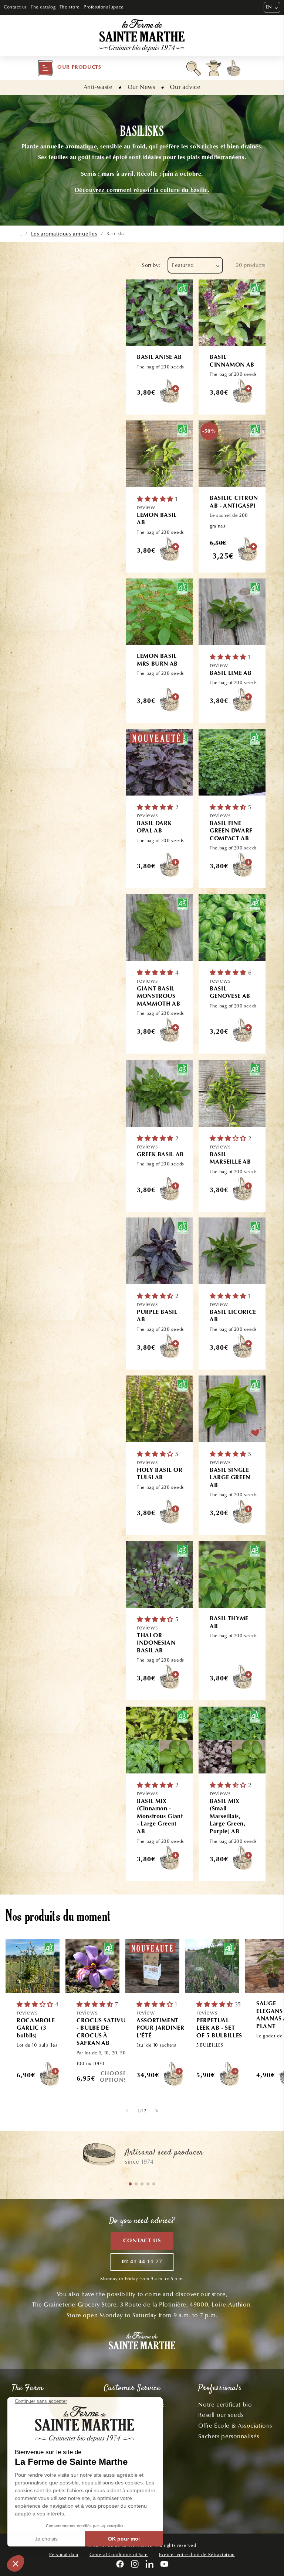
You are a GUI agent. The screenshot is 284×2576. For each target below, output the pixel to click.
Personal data (64, 2555)
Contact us (15, 7)
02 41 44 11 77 (142, 2262)
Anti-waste (98, 87)
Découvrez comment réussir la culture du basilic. (142, 190)
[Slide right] (157, 2111)
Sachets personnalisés (229, 2436)
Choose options (114, 2077)
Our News (141, 87)
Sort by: (151, 265)
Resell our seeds (221, 2415)
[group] (142, 2158)
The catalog (43, 7)
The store (70, 7)
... (20, 234)
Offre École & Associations (235, 2426)
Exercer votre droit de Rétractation (197, 2555)
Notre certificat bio (225, 2405)
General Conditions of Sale (119, 2555)
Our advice (185, 87)
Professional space (104, 7)
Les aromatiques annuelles (64, 234)
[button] (69, 68)
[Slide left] (127, 2111)
